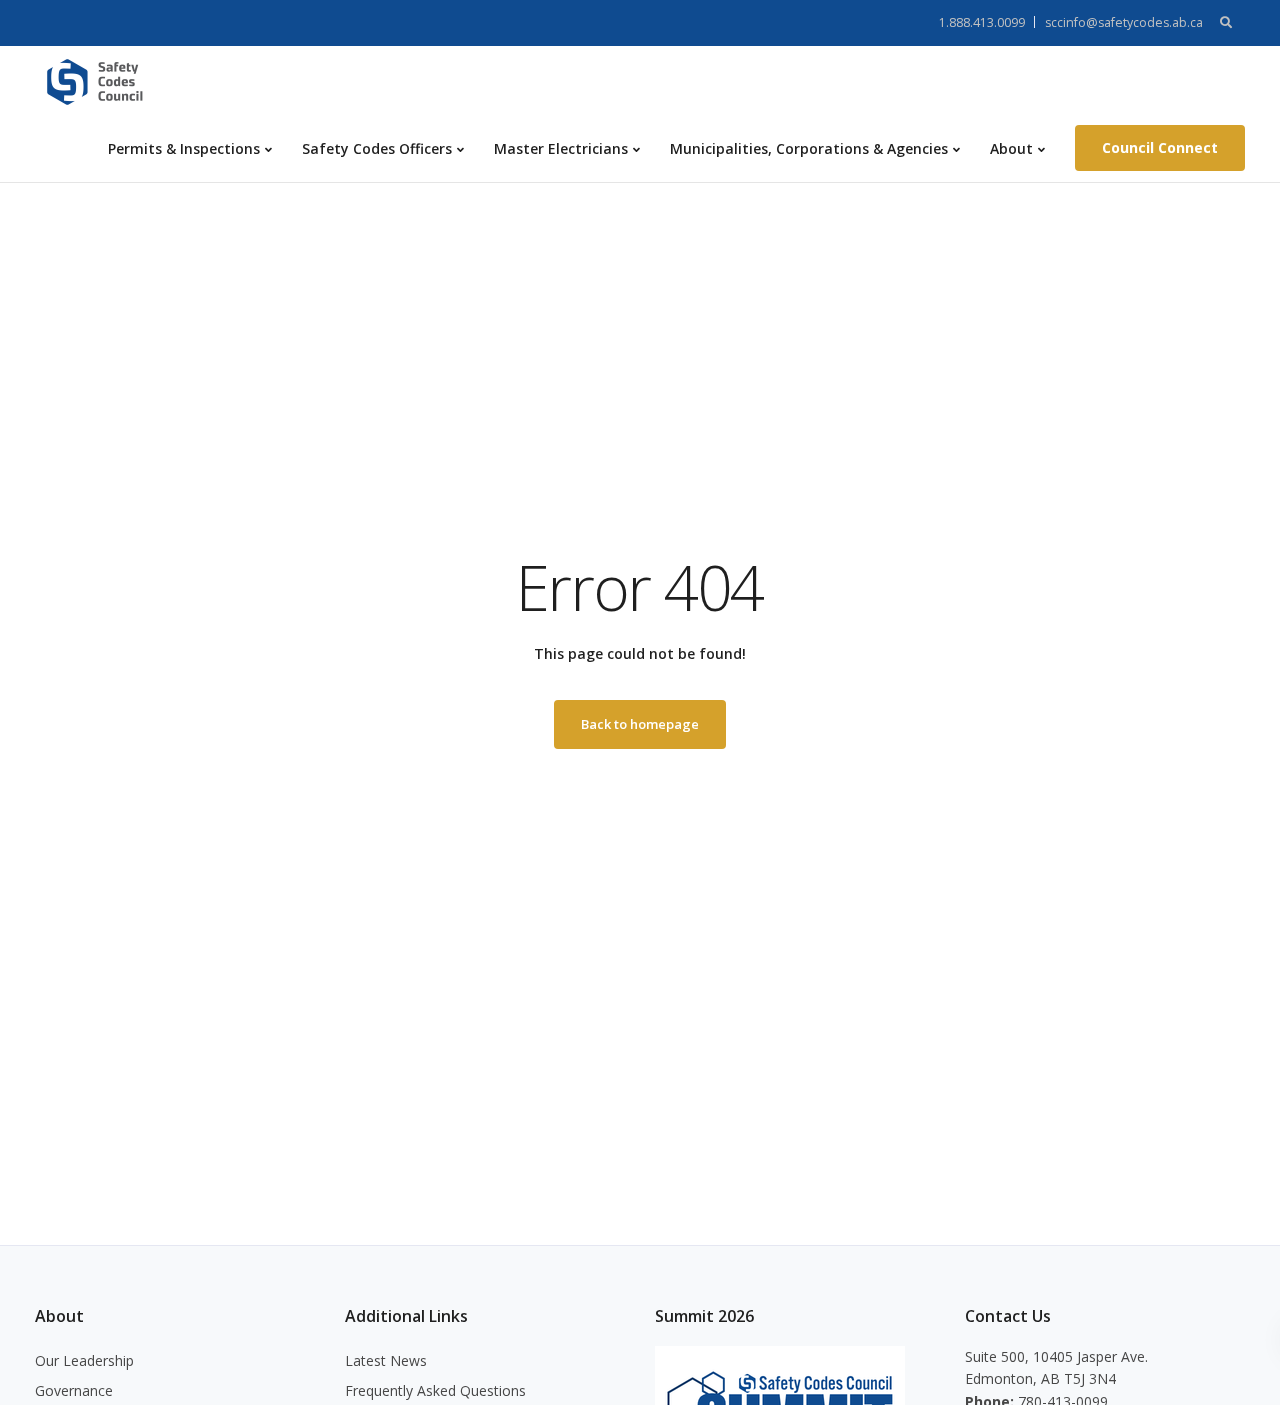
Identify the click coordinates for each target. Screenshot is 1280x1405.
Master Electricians (561, 148)
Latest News (386, 1360)
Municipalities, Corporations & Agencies (809, 148)
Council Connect (1160, 147)
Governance (74, 1390)
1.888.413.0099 (982, 22)
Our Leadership (84, 1360)
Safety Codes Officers (377, 148)
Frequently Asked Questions (435, 1390)
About (1011, 148)
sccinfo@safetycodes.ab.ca (1124, 22)
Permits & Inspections (184, 148)
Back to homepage (640, 724)
